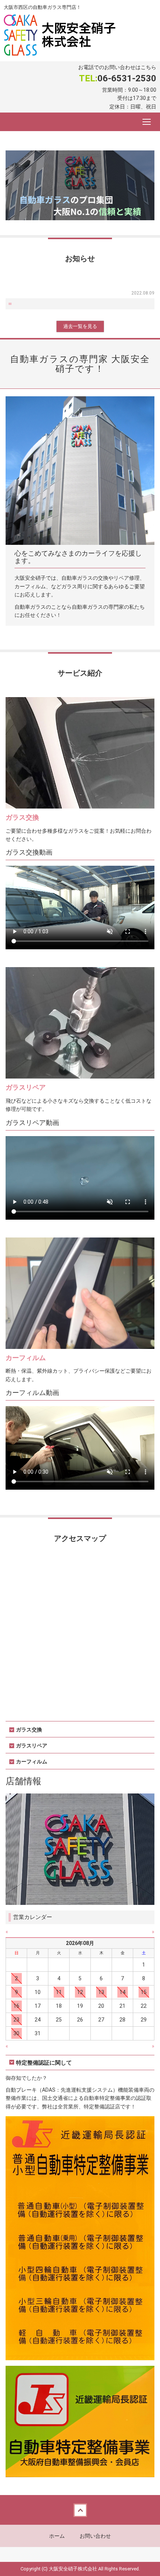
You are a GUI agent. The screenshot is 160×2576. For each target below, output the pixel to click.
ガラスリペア (26, 1087)
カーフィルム (26, 1358)
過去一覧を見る (80, 326)
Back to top (80, 2510)
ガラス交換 (22, 817)
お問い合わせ (95, 2536)
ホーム (57, 2536)
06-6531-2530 (127, 78)
